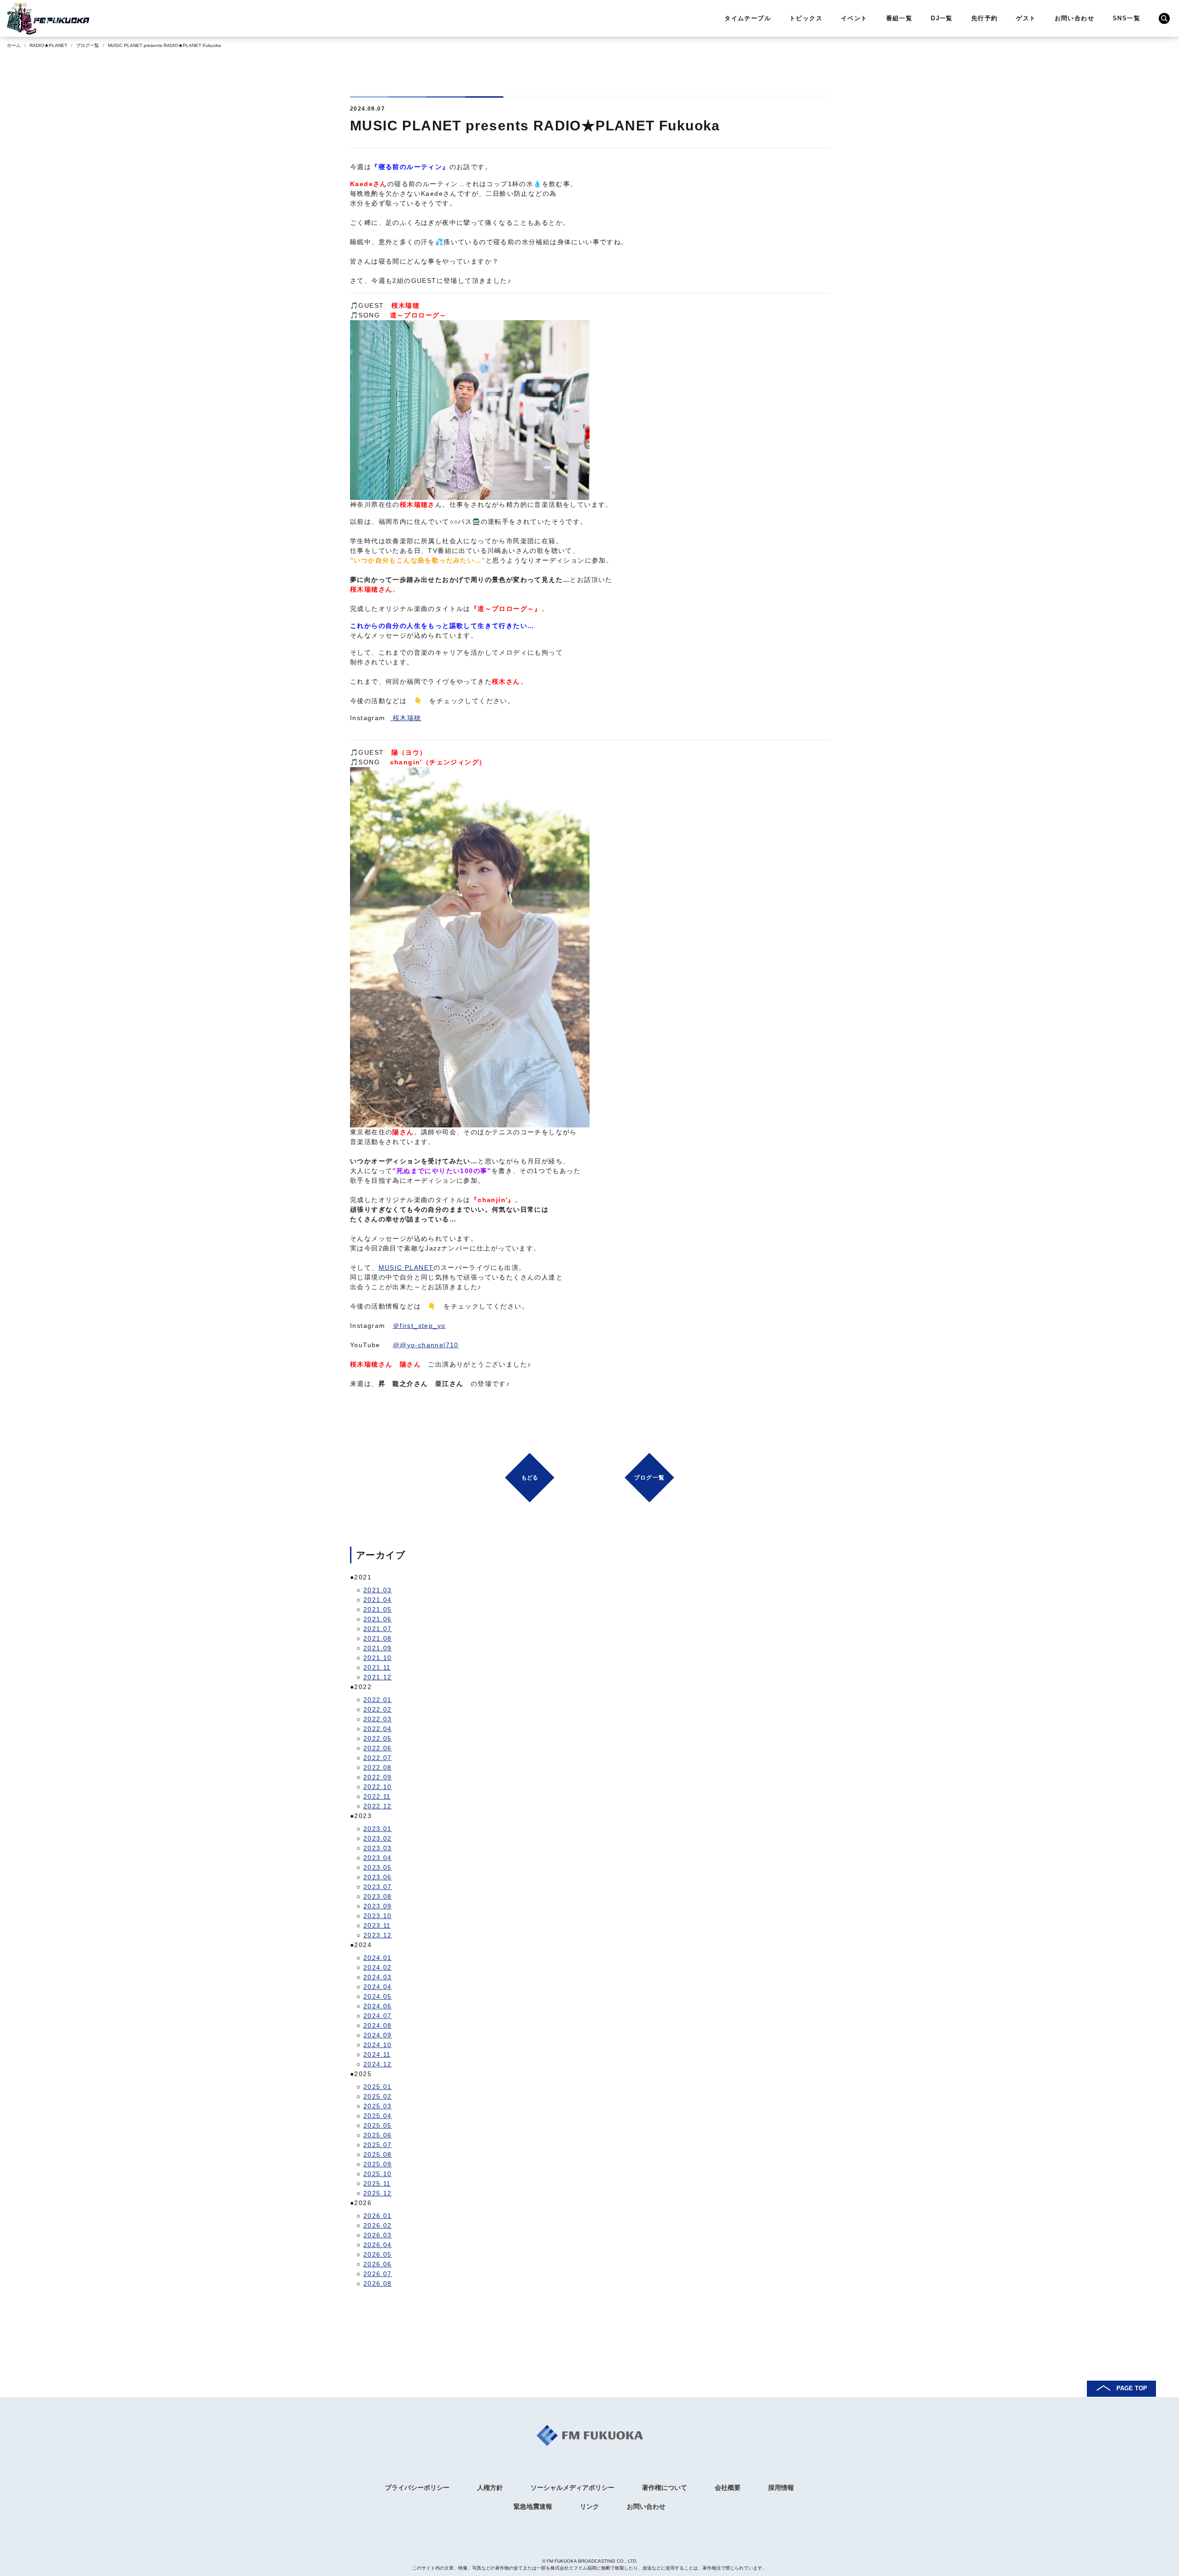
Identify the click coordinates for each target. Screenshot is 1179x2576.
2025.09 (378, 2164)
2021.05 (378, 1609)
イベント (854, 18)
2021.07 (378, 1629)
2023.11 (377, 1925)
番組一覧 (899, 18)
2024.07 (378, 2016)
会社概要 (728, 2488)
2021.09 (378, 1648)
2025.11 (377, 2183)
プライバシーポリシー (417, 2488)
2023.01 (378, 1829)
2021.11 (377, 1667)
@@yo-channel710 (426, 1345)
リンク (589, 2506)
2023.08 (378, 1896)
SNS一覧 (1126, 18)
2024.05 (378, 1996)
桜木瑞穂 (406, 718)
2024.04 (378, 1987)
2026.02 (378, 2225)
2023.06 (378, 1877)
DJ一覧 (942, 18)
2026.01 (378, 2216)
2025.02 (378, 2096)
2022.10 (378, 1787)
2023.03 (378, 1848)
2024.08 (378, 2025)
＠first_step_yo (419, 1326)
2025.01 (378, 2087)
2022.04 (378, 1729)
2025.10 (378, 2174)
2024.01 (378, 1958)
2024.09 (378, 2035)
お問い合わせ (1074, 18)
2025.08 (378, 2154)
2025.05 (378, 2125)
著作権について (665, 2488)
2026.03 (378, 2235)
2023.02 (378, 1838)
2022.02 (378, 1709)
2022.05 (378, 1738)
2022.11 (377, 1796)
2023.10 (378, 1916)
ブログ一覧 (88, 45)
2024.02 (378, 1967)
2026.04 (378, 2245)
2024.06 (378, 2006)
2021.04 (378, 1600)
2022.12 (378, 1806)
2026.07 (378, 2274)
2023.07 (378, 1887)
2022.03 (378, 1719)
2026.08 (378, 2283)
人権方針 (490, 2488)
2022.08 (378, 1767)
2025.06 (378, 2135)
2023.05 (378, 1867)
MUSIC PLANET (406, 1267)
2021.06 (378, 1619)
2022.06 (378, 1748)
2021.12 (378, 1677)
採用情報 (781, 2488)
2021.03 (378, 1590)
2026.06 (378, 2264)
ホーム (14, 45)
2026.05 (378, 2254)
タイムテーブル (748, 18)
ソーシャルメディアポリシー (572, 2488)
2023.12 (378, 1935)
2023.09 (378, 1906)
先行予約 (985, 18)
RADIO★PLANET (48, 45)
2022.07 (378, 1758)
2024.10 (378, 2045)
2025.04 (378, 2116)
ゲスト (1026, 18)
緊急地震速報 (533, 2506)
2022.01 (378, 1700)
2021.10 (378, 1658)
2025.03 (378, 2106)
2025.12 (378, 2193)
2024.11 (377, 2054)
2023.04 (378, 1858)
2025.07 (378, 2145)
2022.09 (378, 1777)
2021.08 (378, 1638)
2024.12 (378, 2064)
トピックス (806, 18)
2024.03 (378, 1977)
